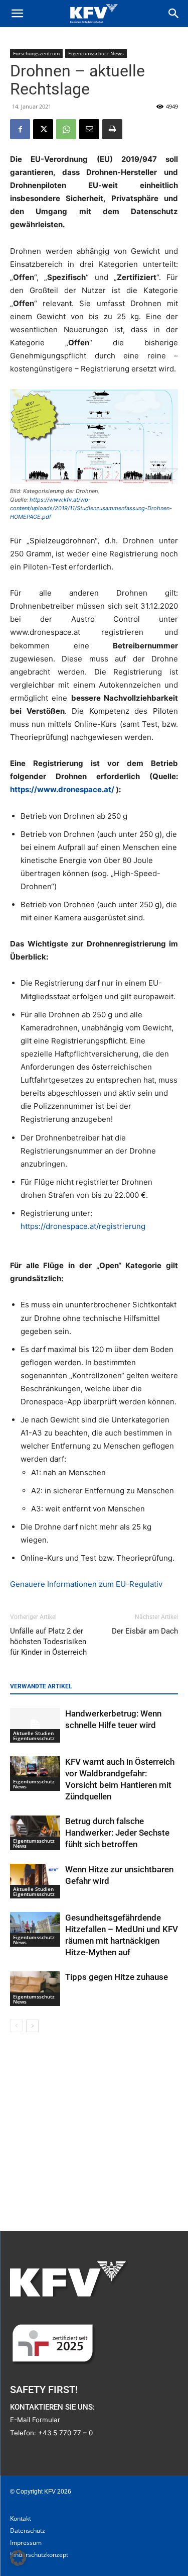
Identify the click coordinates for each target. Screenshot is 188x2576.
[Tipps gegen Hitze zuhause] (35, 1989)
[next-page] (32, 2026)
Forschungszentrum (36, 53)
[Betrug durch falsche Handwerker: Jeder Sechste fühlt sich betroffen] (35, 1833)
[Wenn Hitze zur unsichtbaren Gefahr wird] (35, 1881)
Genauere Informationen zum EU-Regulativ (86, 1584)
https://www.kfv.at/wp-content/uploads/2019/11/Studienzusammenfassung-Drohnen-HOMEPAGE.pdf (91, 508)
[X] (43, 129)
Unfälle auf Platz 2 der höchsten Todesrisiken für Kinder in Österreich (48, 1642)
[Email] (89, 129)
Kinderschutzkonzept (39, 2555)
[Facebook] (20, 129)
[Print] (112, 129)
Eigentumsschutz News (96, 53)
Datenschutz (28, 2531)
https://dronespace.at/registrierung (83, 1226)
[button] (17, 14)
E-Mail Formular (35, 2420)
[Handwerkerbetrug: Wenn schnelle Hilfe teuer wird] (35, 1725)
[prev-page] (16, 2026)
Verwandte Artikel (41, 1686)
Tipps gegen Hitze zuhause (117, 1977)
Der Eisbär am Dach (145, 1631)
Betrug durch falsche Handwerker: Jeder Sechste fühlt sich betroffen (117, 1833)
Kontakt (21, 2518)
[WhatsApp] (66, 129)
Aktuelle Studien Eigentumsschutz (34, 1736)
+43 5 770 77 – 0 (65, 2433)
